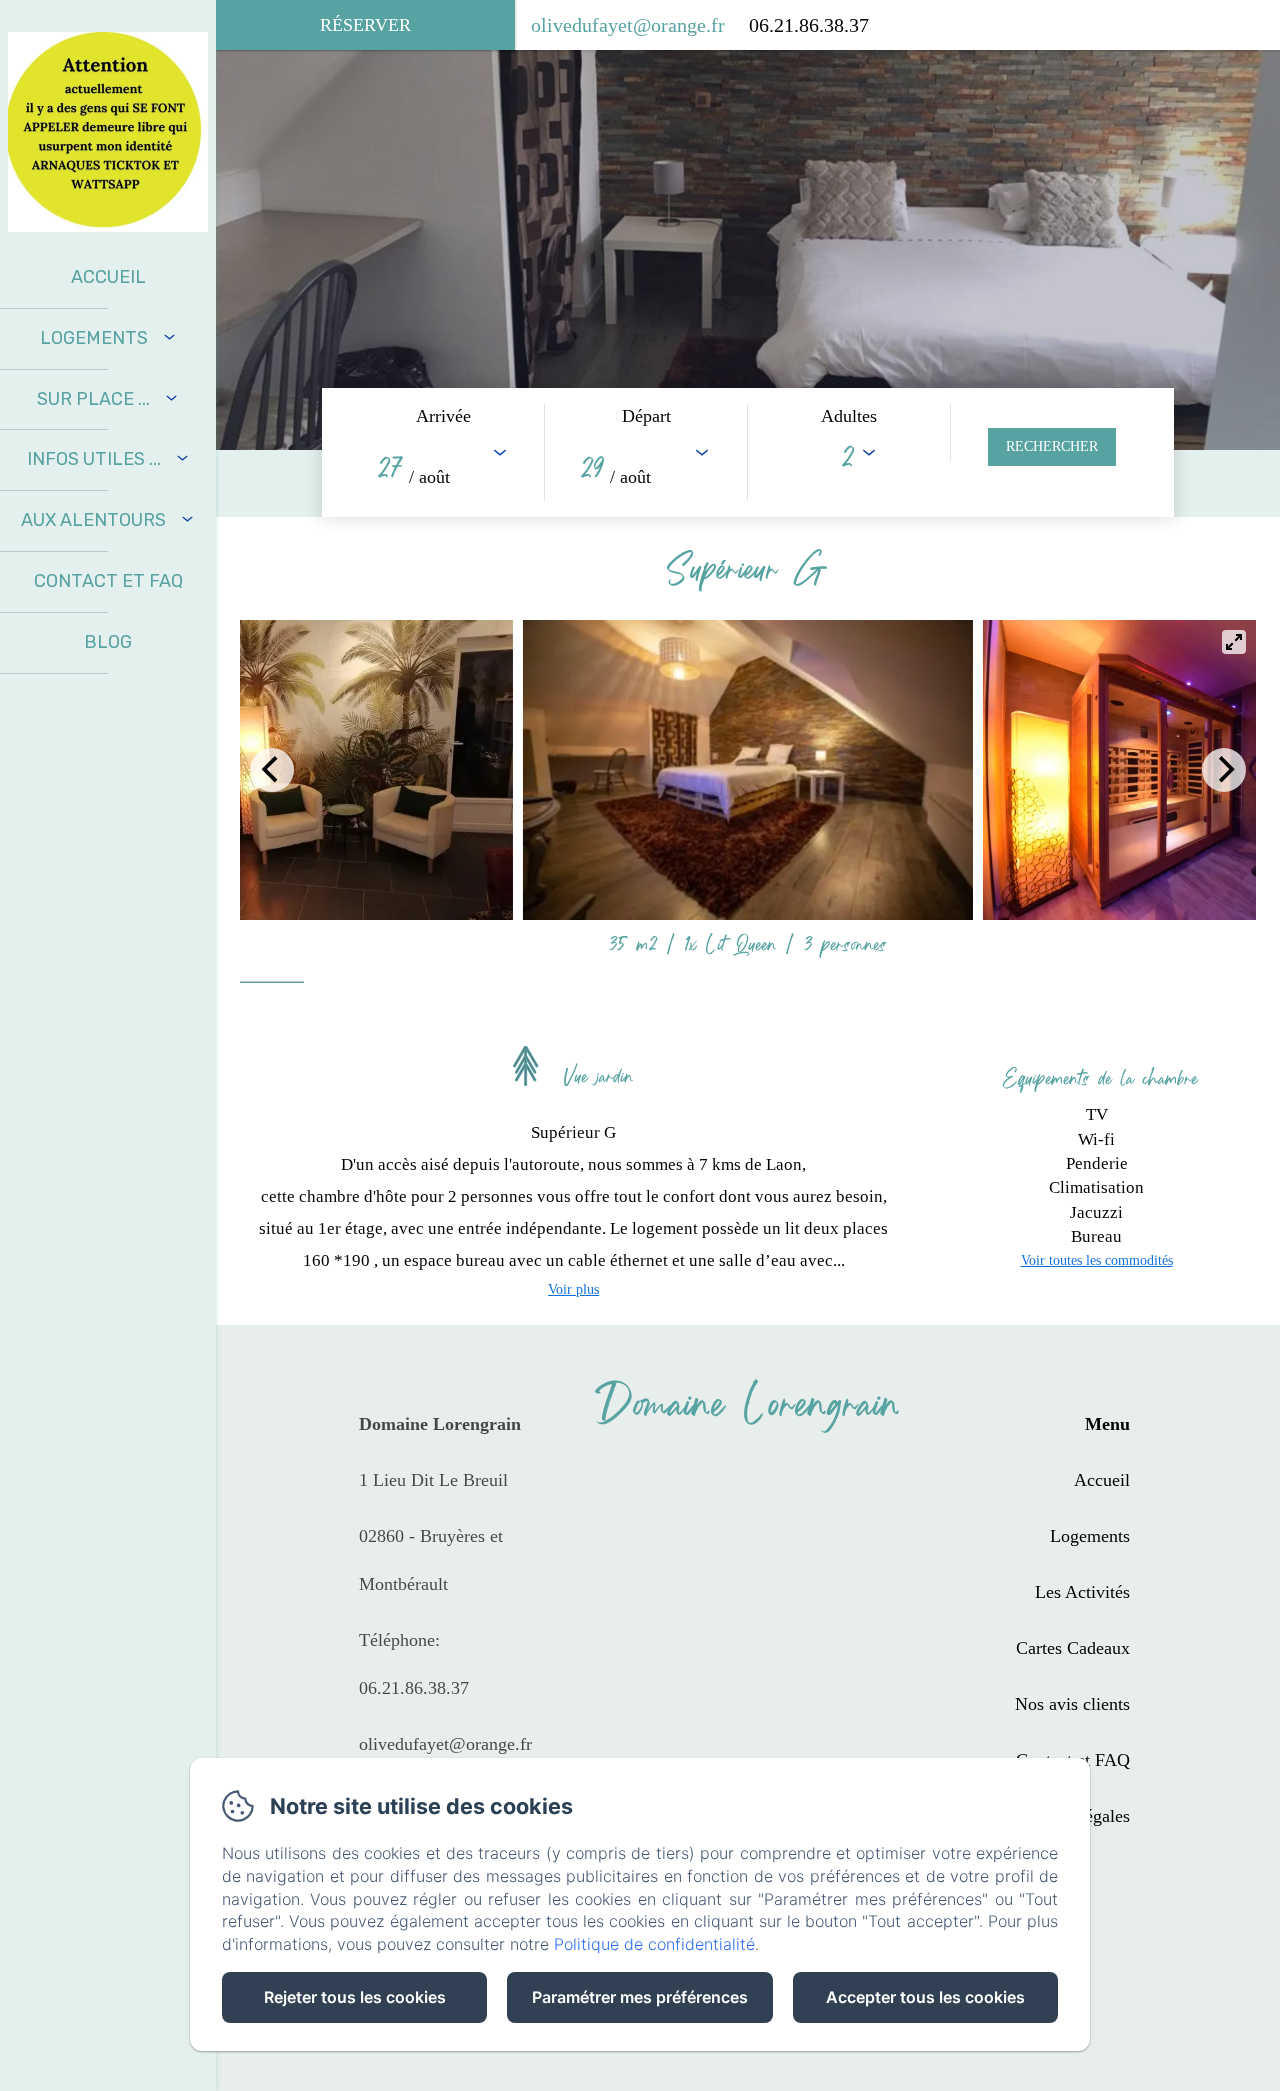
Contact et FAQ (108, 581)
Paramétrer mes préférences (640, 1997)
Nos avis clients (1072, 1704)
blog (108, 642)
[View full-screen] (1234, 642)
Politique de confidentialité (654, 1944)
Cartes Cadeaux (1073, 1648)
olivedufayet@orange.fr (628, 25)
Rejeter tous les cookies (355, 1997)
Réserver (365, 25)
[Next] (1224, 770)
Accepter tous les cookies (925, 1997)
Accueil (108, 277)
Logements (1090, 1536)
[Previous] (272, 770)
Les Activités (1082, 1592)
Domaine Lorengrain (748, 1403)
